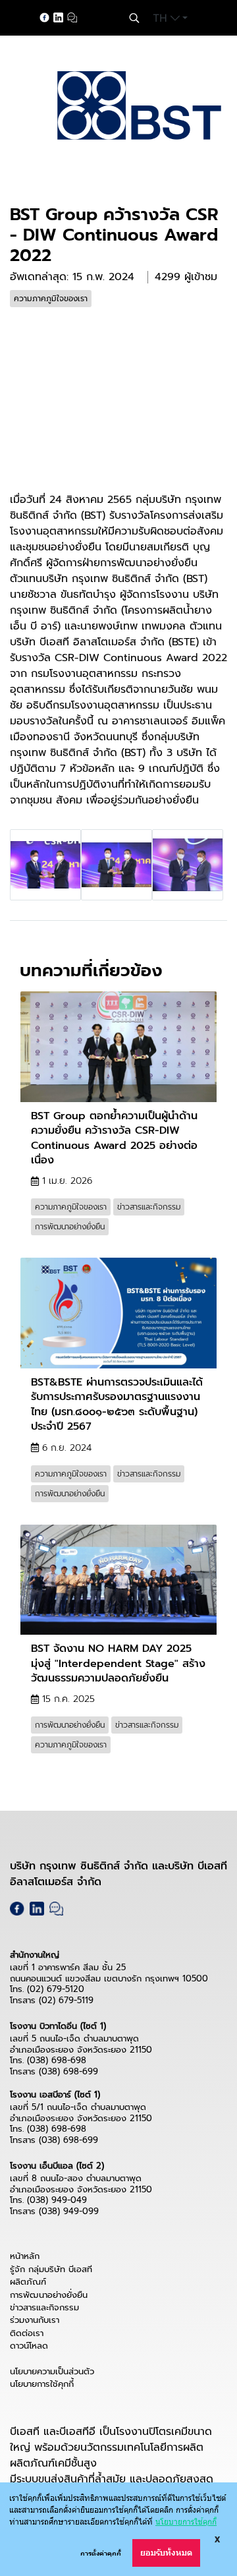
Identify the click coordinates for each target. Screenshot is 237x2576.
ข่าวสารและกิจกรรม (44, 2307)
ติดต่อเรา (27, 2333)
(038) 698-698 (57, 2060)
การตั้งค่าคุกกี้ (101, 2553)
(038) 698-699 (68, 2071)
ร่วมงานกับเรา (35, 2320)
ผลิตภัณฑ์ (28, 2282)
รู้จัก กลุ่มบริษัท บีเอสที (51, 2269)
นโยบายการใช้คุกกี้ (42, 2384)
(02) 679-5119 (66, 2000)
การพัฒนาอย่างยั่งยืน (49, 2295)
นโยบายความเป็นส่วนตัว (52, 2371)
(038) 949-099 (69, 2211)
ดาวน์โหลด (29, 2346)
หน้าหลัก (25, 2256)
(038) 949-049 (57, 2200)
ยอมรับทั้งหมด (166, 2553)
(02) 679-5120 (56, 1989)
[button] (134, 18)
